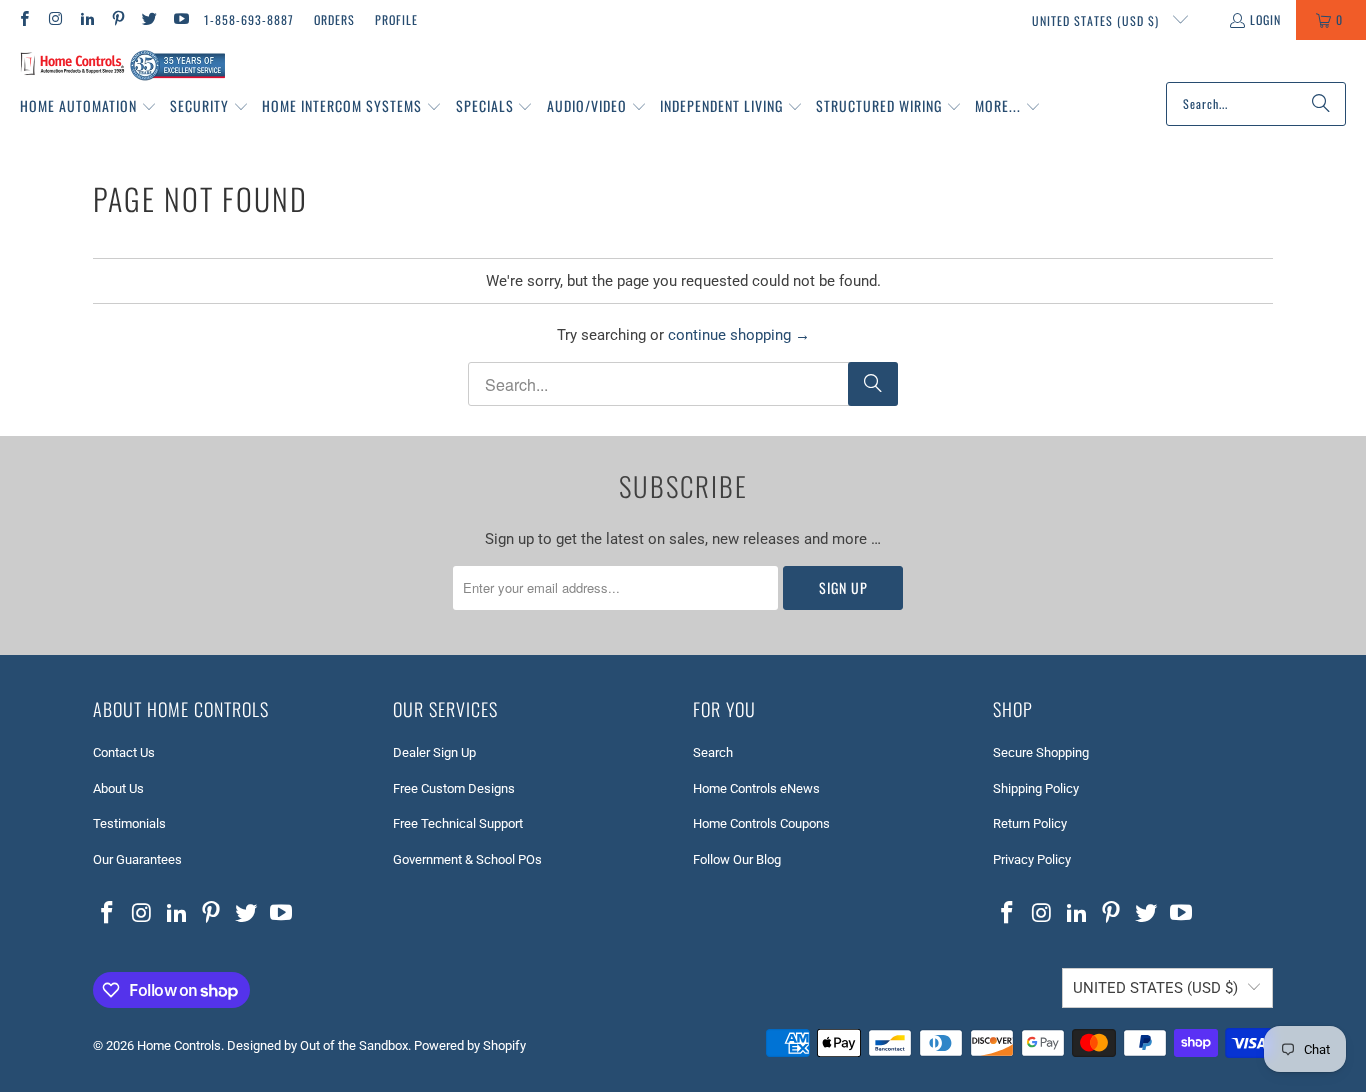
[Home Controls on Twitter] (148, 19)
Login (1265, 19)
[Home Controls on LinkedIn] (86, 19)
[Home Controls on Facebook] (23, 19)
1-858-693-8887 (249, 19)
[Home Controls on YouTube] (179, 19)
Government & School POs (467, 859)
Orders (334, 19)
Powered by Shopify (470, 1045)
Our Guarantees (137, 859)
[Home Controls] (122, 66)
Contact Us (124, 752)
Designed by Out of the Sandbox (317, 1045)
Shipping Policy (1036, 788)
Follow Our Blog (737, 859)
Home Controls (179, 1045)
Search (713, 752)
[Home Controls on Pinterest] (117, 19)
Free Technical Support (458, 823)
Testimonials (129, 823)
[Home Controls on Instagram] (54, 19)
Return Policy (1030, 823)
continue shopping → (739, 335)
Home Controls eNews (756, 788)
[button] (88, 107)
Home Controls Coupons (761, 823)
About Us (118, 788)
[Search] (1321, 104)
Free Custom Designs (454, 788)
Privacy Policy (1032, 859)
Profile (396, 19)
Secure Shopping (1041, 752)
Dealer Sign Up (434, 752)
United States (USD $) (1097, 20)
